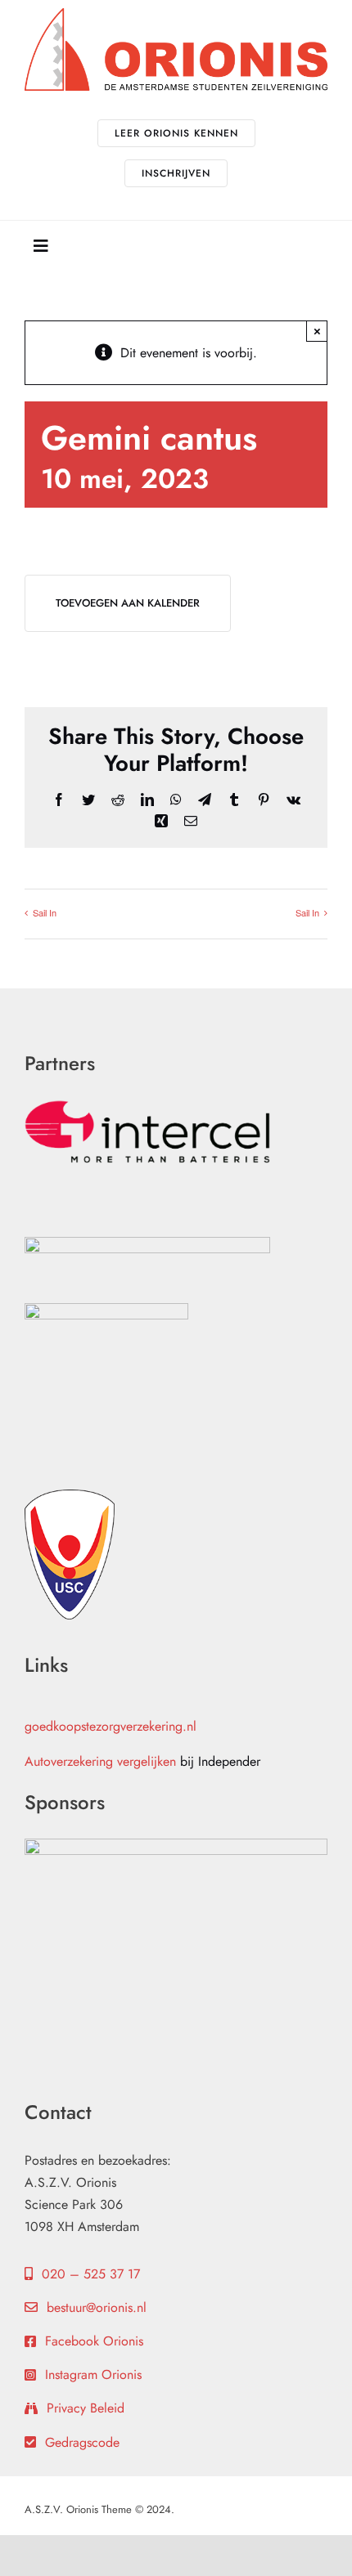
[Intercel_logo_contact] (147, 1107)
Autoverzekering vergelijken (100, 1761)
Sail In (45, 912)
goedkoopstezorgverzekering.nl (111, 1726)
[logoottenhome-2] (106, 1309)
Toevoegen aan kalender (128, 603)
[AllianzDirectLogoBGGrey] (147, 1243)
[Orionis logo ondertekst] (176, 14)
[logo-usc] (70, 1496)
